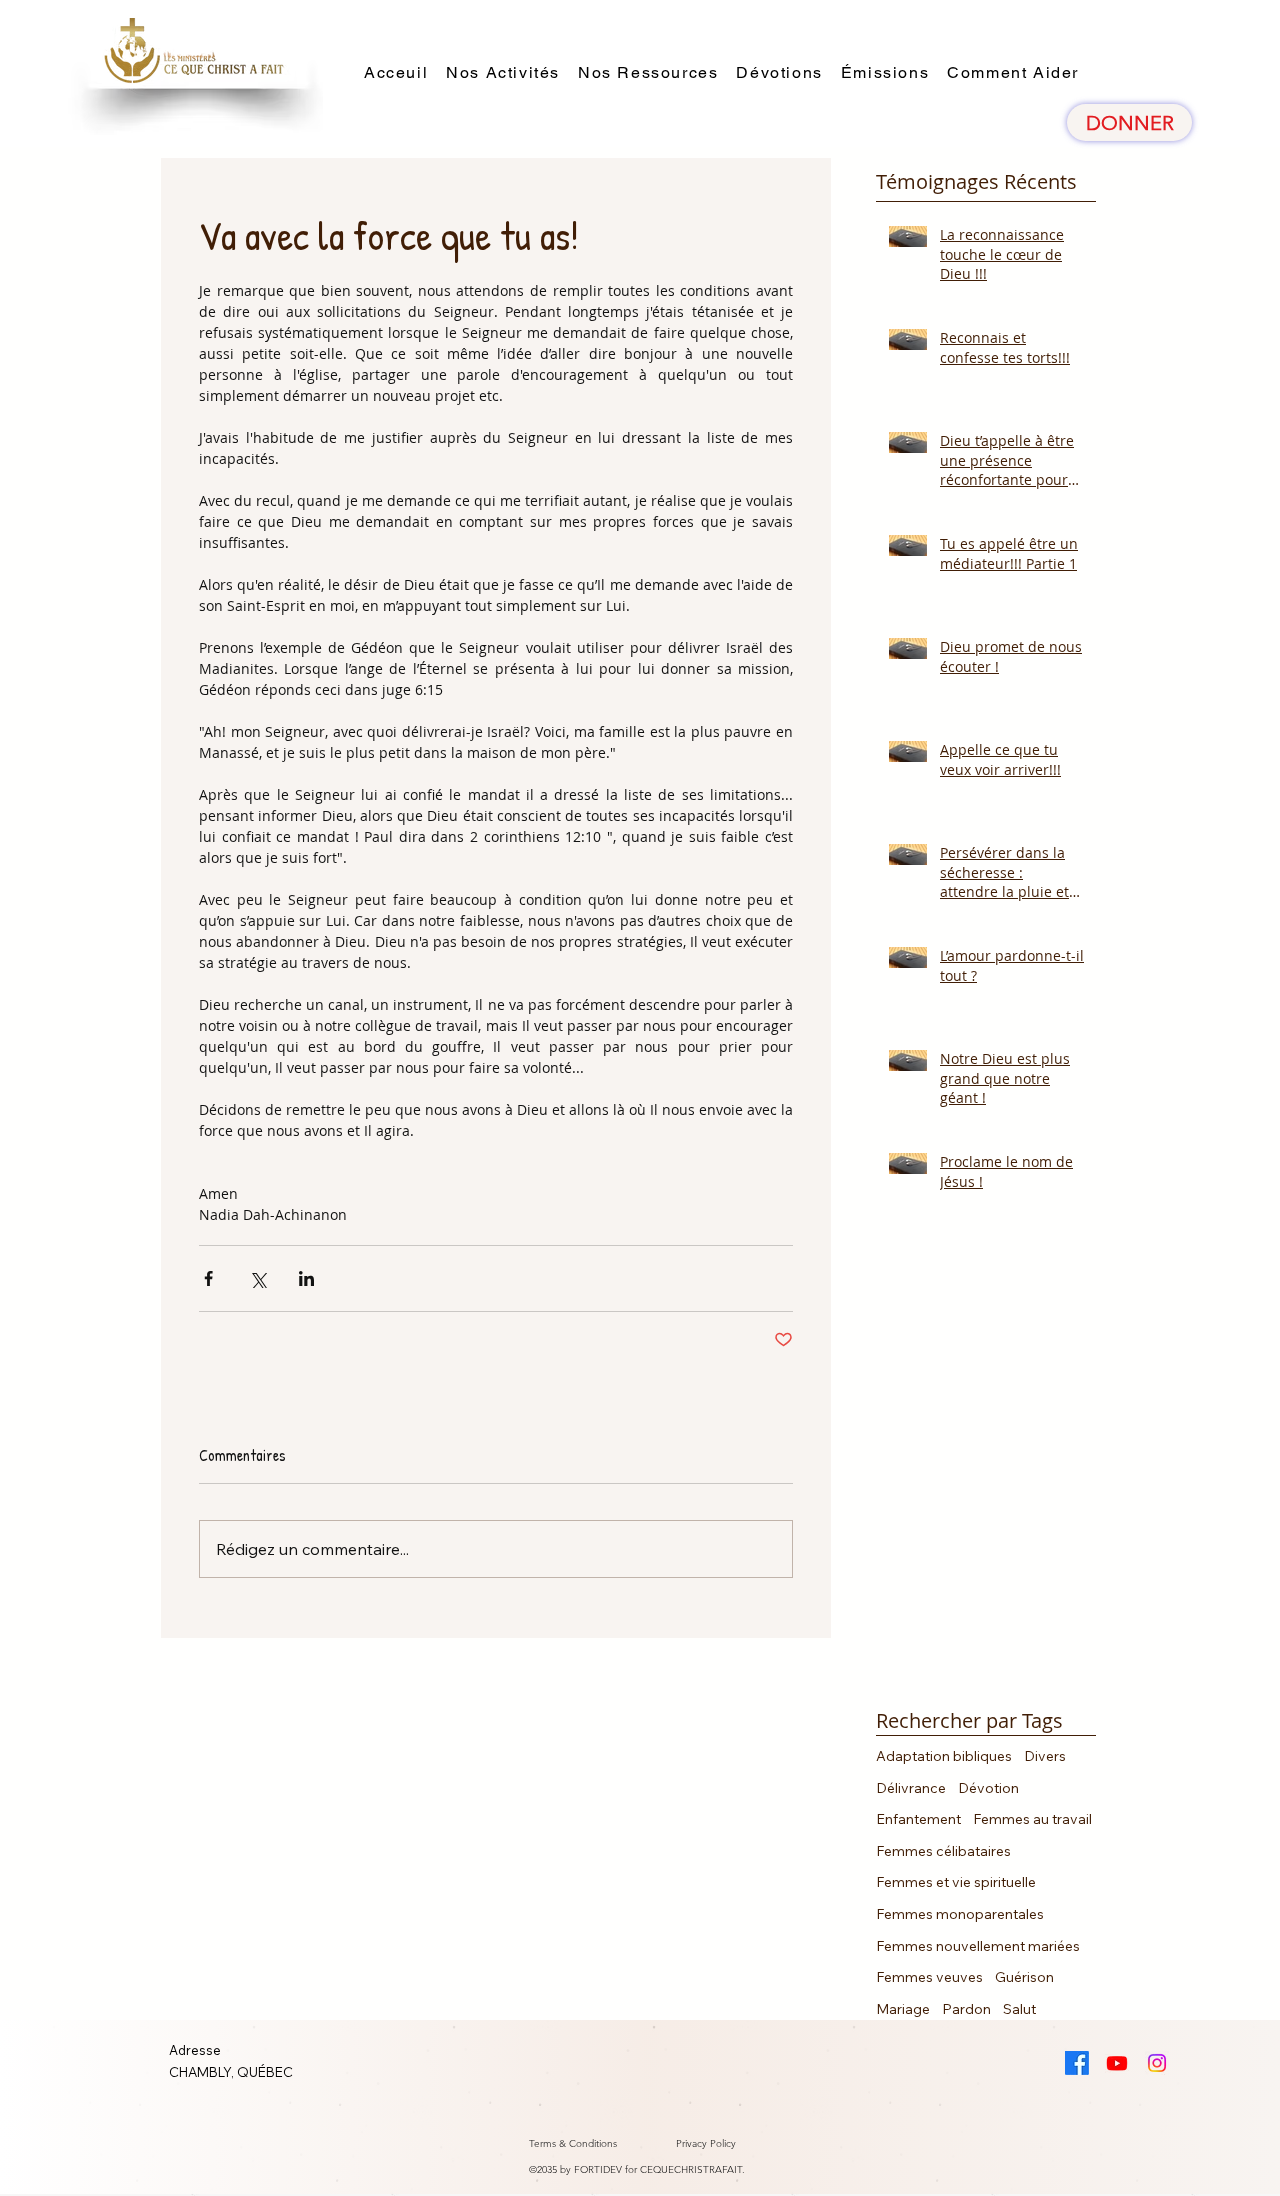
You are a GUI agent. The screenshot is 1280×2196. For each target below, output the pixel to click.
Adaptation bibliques (944, 1756)
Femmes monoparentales (960, 1914)
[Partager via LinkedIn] (306, 1278)
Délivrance (911, 1788)
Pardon (966, 2009)
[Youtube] (1117, 2063)
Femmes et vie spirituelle (956, 1882)
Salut (1019, 2009)
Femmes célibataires (943, 1851)
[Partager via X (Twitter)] (257, 1278)
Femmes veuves (929, 1977)
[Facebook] (1077, 2063)
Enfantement (918, 1819)
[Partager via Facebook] (208, 1278)
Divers (1045, 1756)
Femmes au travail (1032, 1819)
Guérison (1024, 1977)
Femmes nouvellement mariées (978, 1946)
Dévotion (988, 1788)
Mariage (903, 2009)
